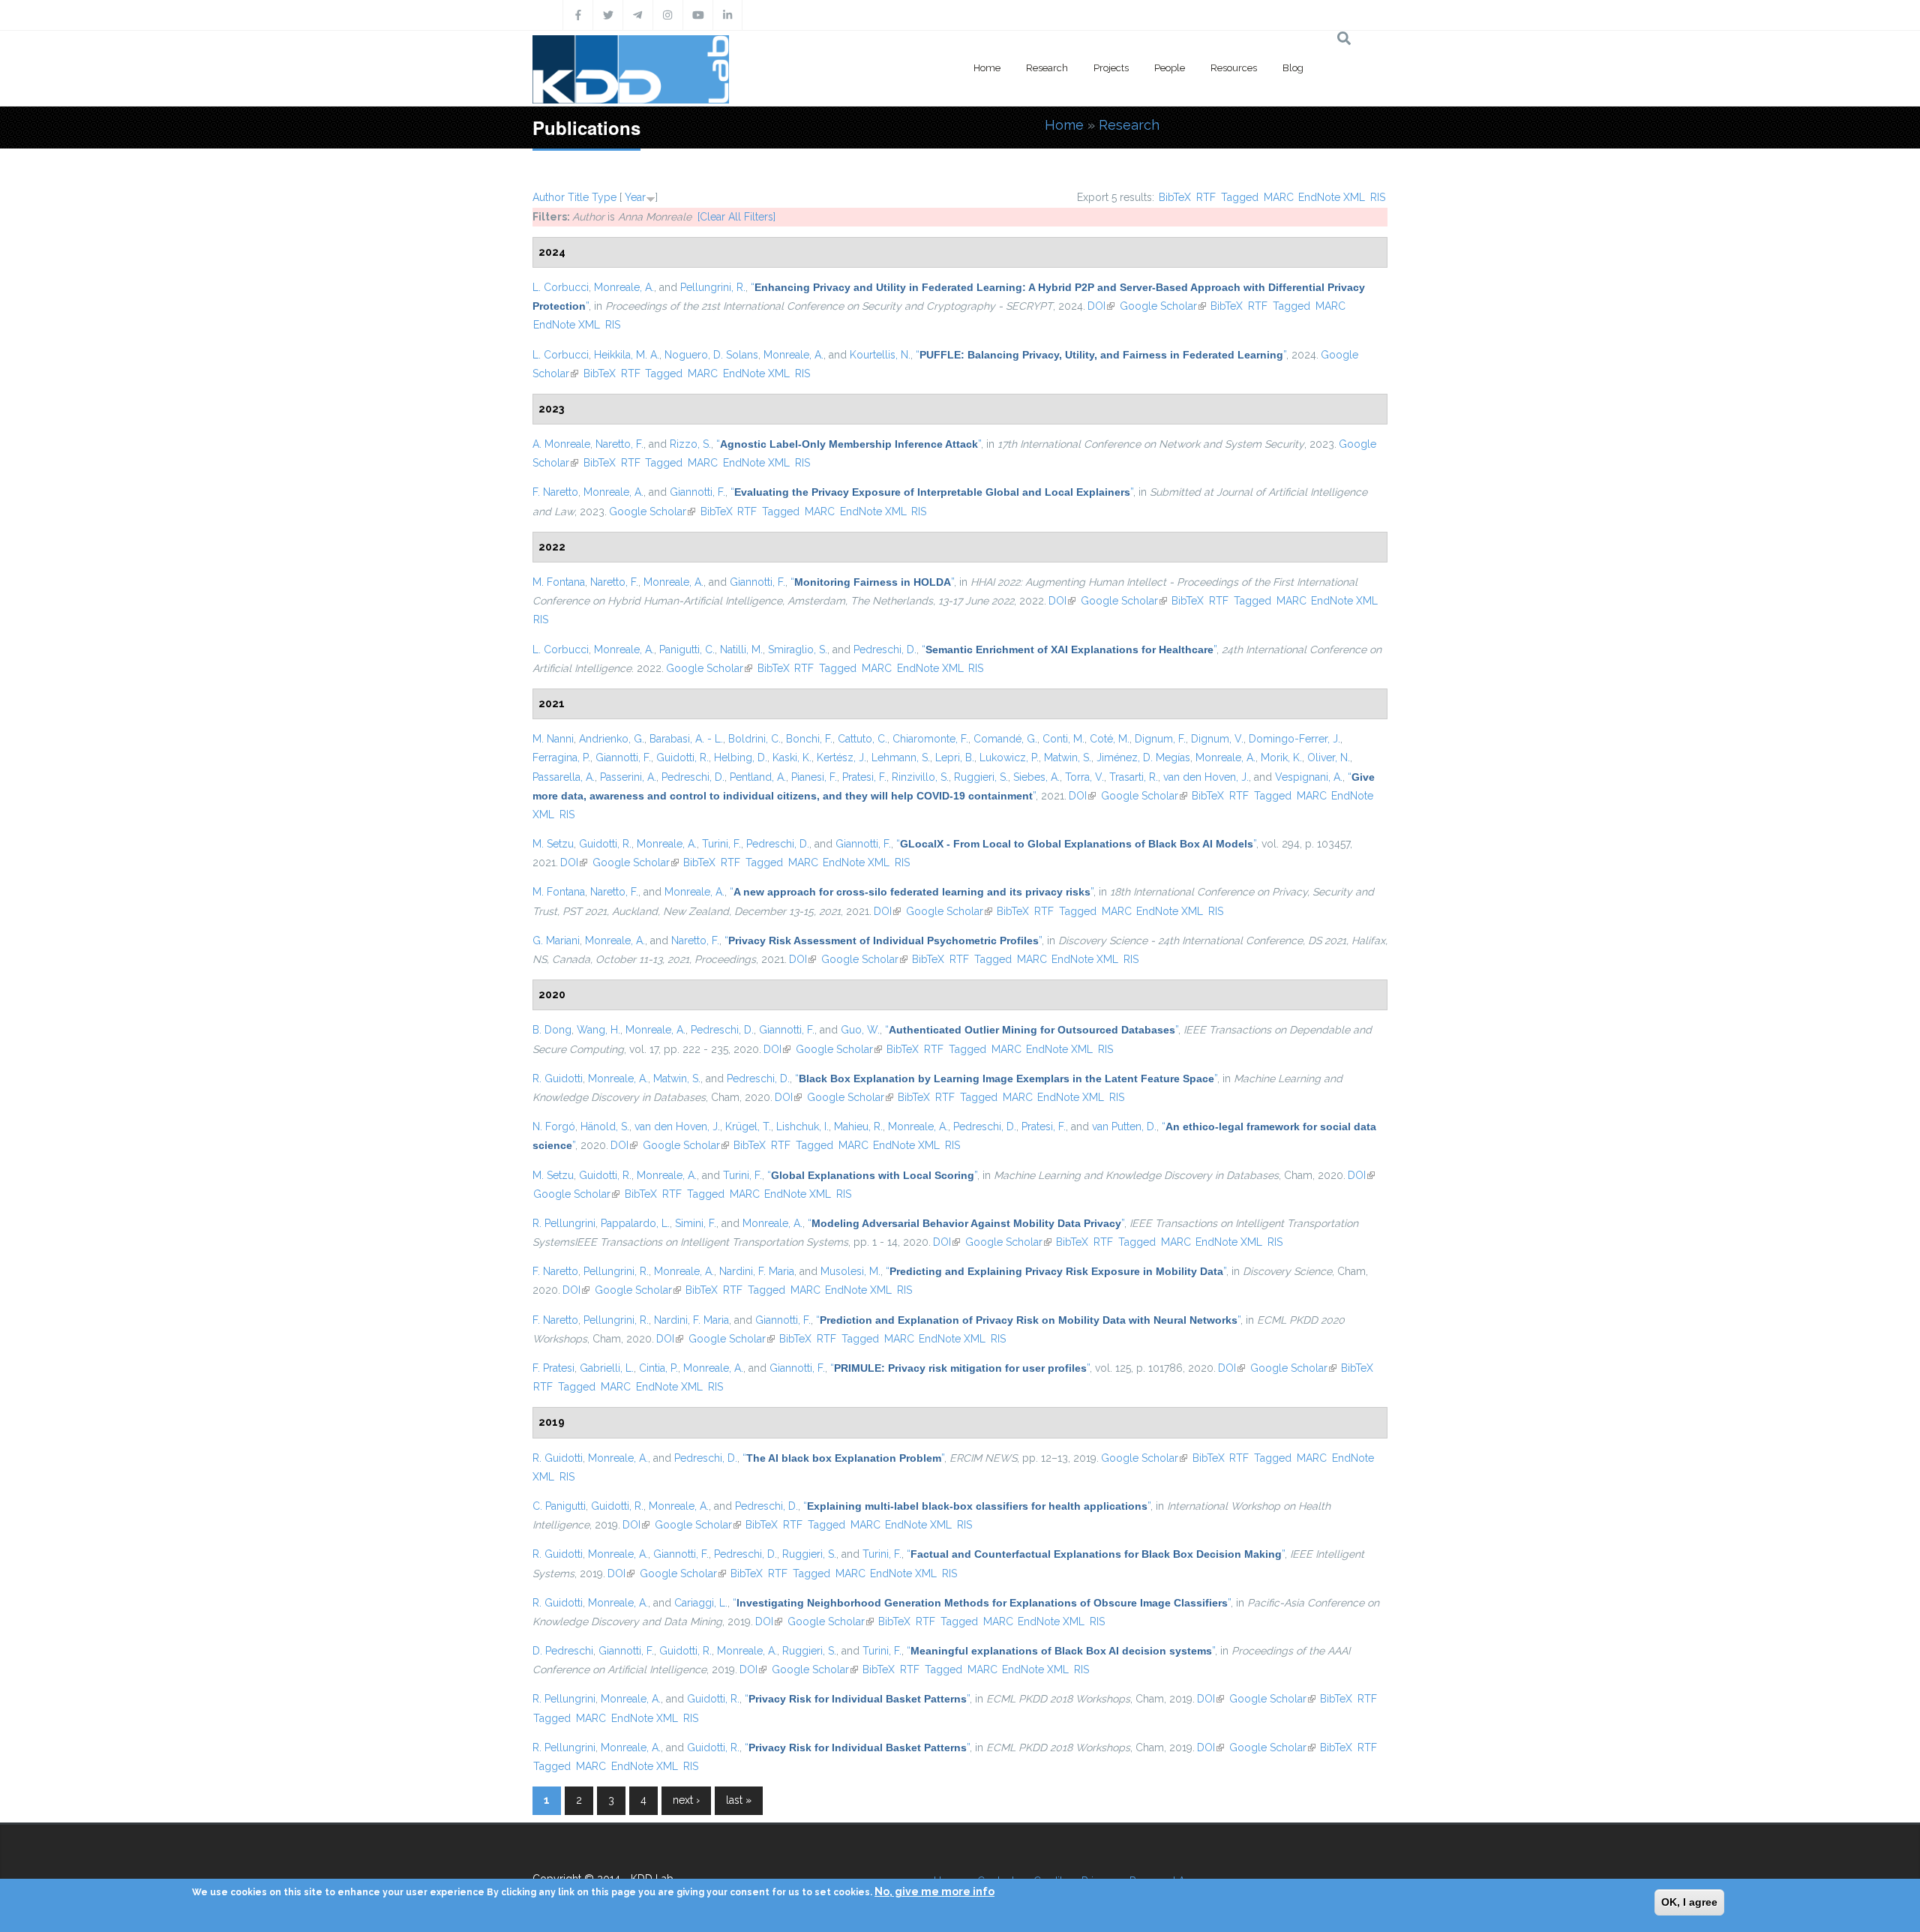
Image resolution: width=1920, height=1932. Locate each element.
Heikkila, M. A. (627, 355)
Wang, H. (598, 1030)
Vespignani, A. (1309, 777)
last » (739, 1800)
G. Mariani (556, 940)
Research (1047, 68)
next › (686, 1800)
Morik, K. (1281, 757)
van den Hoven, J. (1206, 777)
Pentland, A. (758, 777)
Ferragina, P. (561, 757)
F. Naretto (555, 492)
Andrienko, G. (612, 739)
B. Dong (552, 1030)
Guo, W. (860, 1030)
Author (549, 197)
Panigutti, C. (687, 649)
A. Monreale (561, 444)
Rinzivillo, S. (920, 777)
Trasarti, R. (1134, 777)
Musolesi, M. (850, 1271)
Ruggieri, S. (981, 777)
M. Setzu (553, 844)
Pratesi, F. (864, 777)
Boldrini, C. (754, 739)
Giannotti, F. (697, 492)
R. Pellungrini (564, 1223)
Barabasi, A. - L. (686, 739)
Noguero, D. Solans (711, 355)
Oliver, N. (1329, 757)
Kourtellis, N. (880, 355)
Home (987, 68)
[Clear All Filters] (736, 217)
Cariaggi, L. (701, 1603)
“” (1101, 355)
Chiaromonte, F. (930, 739)
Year (635, 197)
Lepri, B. (955, 757)
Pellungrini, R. (713, 287)
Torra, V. (1084, 777)
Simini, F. (696, 1223)
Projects (1111, 68)
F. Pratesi (553, 1368)
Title (578, 197)
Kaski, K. (792, 757)
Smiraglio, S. (798, 649)
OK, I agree (1689, 1902)
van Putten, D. (1124, 1126)
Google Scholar (1163, 306)
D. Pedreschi (563, 1651)
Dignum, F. (1160, 739)
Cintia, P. (658, 1368)
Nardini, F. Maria (757, 1271)
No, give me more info (934, 1891)
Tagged (1240, 197)
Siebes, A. (1036, 777)
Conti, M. (1063, 739)
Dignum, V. (1217, 739)
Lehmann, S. (901, 757)
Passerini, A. (628, 777)
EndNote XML (1332, 197)
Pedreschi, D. (885, 649)
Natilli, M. (741, 649)
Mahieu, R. (858, 1126)
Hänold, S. (605, 1126)
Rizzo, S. (690, 444)
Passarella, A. (564, 777)
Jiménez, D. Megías (1143, 757)
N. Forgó (554, 1126)
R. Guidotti (558, 1078)
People (1170, 68)
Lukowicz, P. (1009, 757)
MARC (1279, 197)
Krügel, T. (748, 1126)
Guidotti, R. (682, 757)
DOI (1101, 306)
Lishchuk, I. (802, 1126)
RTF (1206, 197)
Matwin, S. (1068, 757)
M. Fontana (559, 582)
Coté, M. (1110, 739)
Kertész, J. (841, 757)
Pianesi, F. (814, 777)
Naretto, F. (619, 444)
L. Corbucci (561, 287)
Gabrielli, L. (607, 1368)
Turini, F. (721, 844)
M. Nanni (553, 739)
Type (604, 197)
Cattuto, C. (862, 739)
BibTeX (1175, 197)
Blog (1293, 68)
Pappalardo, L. (635, 1223)
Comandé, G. (1005, 739)
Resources (1234, 68)
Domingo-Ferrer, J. (1294, 739)
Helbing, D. (741, 757)
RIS (1378, 197)
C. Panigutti (559, 1506)
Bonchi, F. (809, 739)
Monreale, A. (624, 287)
